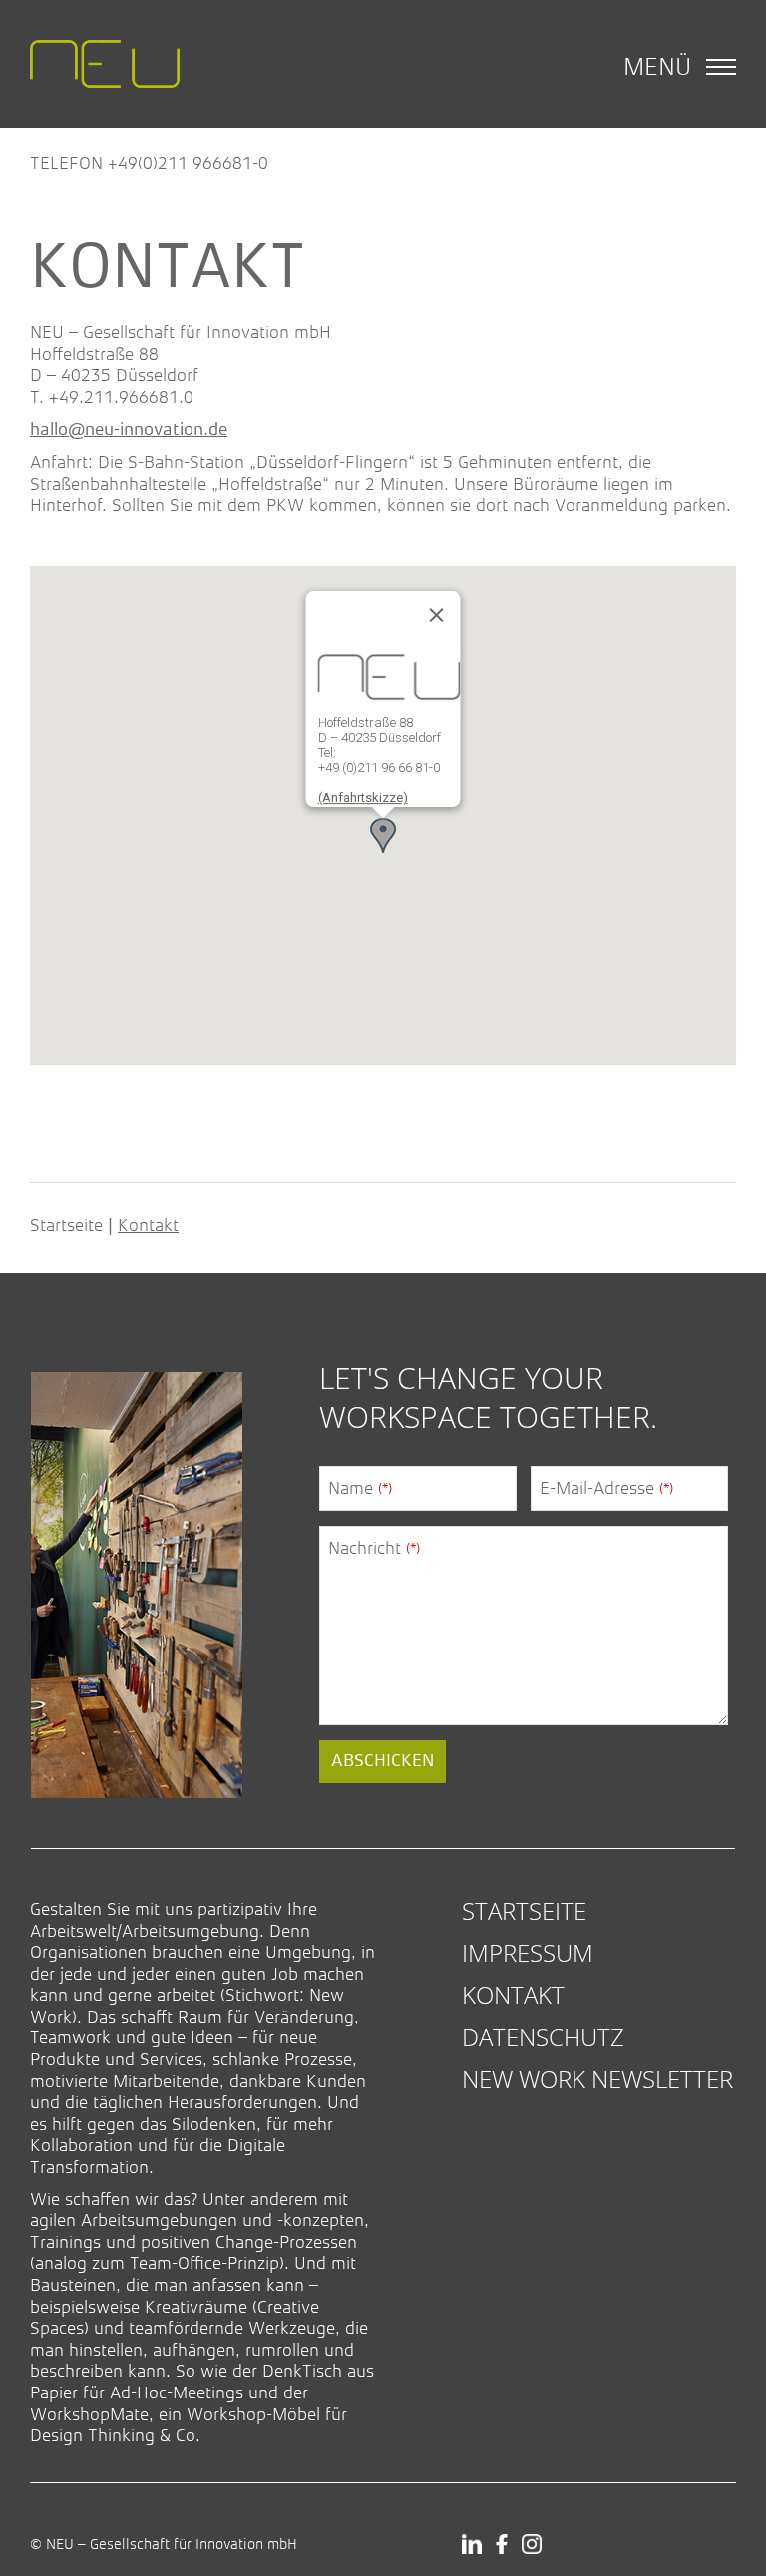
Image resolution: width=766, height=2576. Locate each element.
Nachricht (374, 1548)
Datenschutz (543, 2037)
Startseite (66, 1225)
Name (360, 1488)
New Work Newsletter (597, 2079)
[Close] (437, 615)
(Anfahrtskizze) (363, 797)
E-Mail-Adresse (606, 1488)
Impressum (528, 1952)
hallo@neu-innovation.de (129, 430)
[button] (383, 835)
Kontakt (513, 1994)
